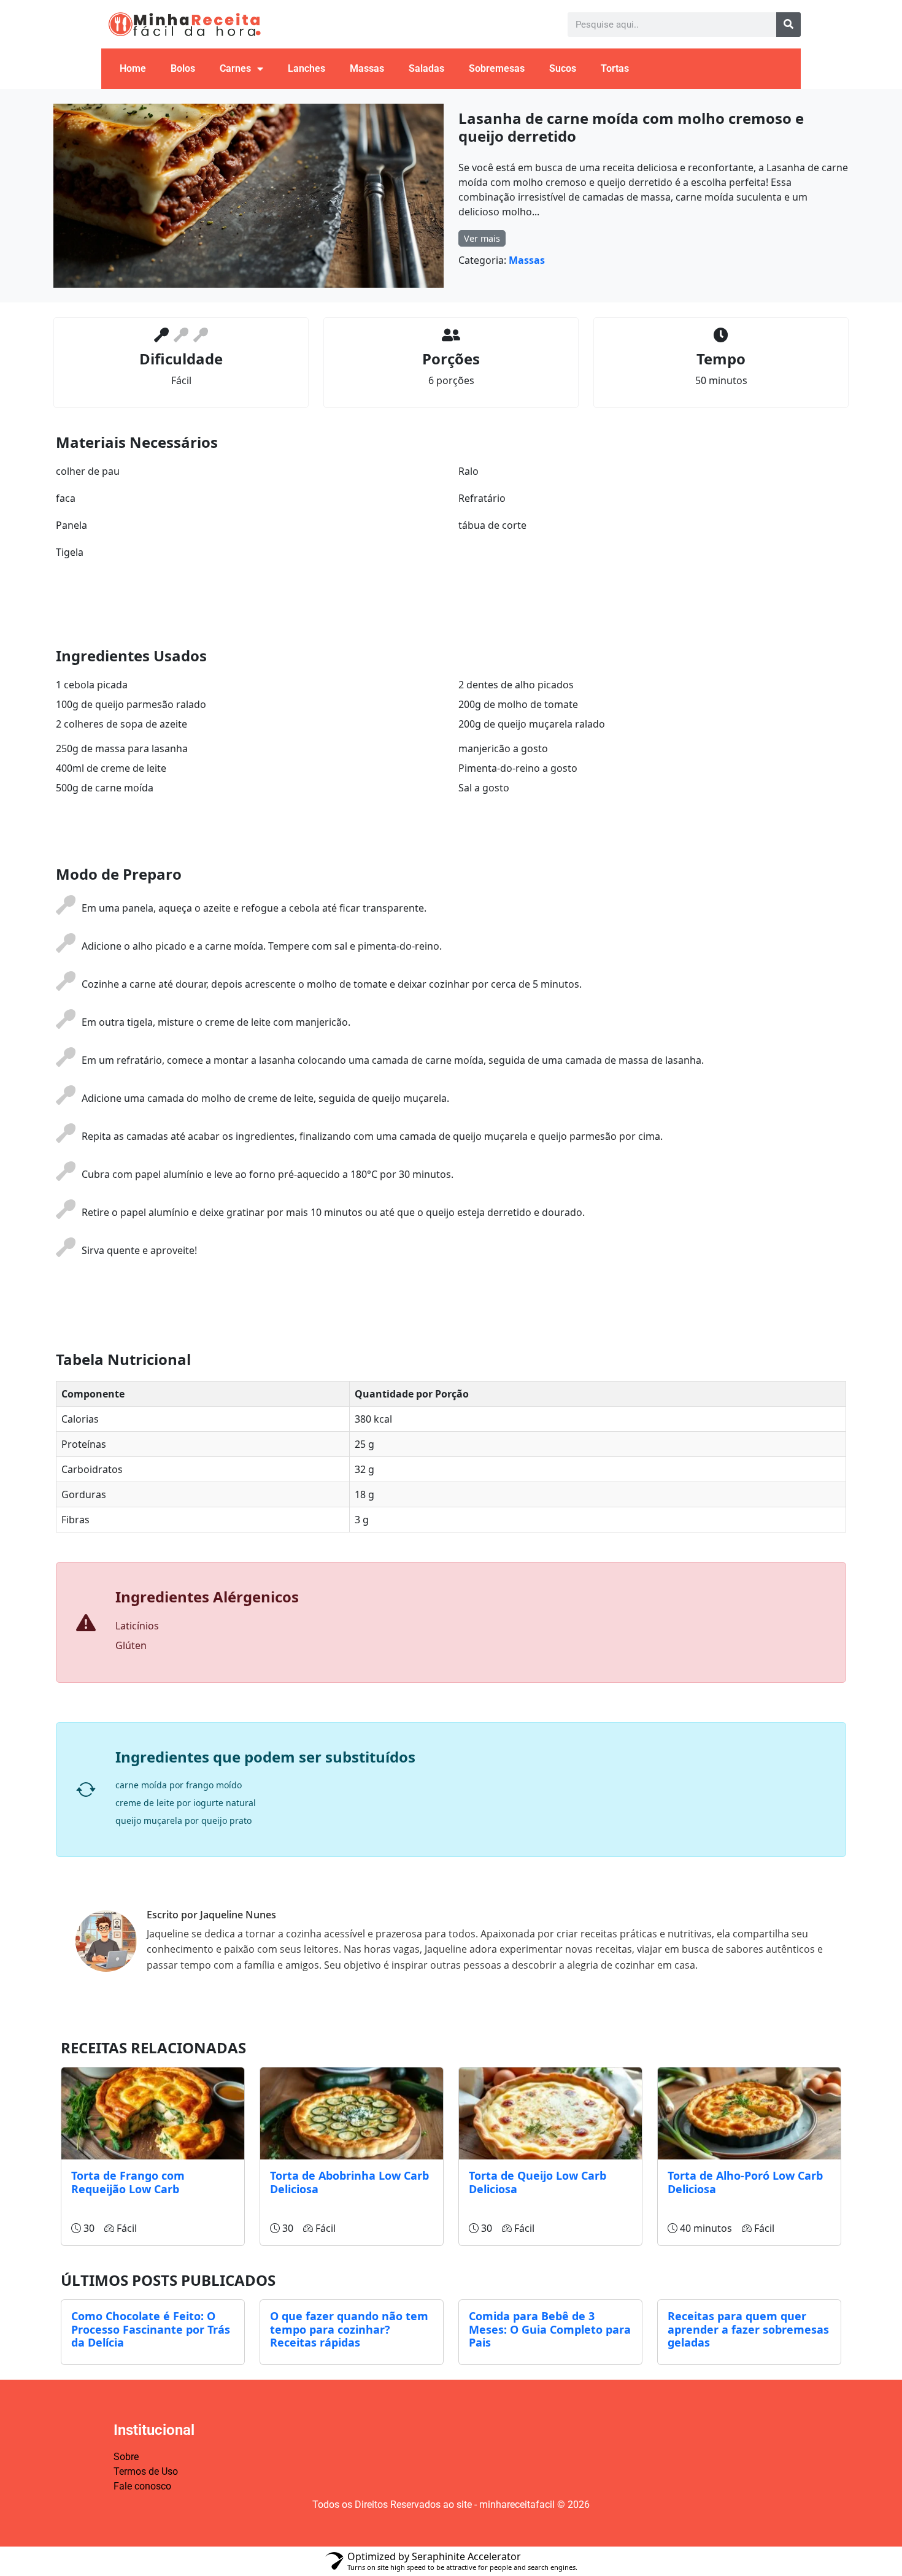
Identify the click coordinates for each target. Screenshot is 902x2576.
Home (133, 68)
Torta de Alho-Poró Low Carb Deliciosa (745, 2182)
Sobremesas (497, 68)
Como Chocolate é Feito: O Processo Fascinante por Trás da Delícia (151, 2329)
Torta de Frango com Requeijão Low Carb (128, 2182)
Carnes (235, 68)
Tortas (615, 68)
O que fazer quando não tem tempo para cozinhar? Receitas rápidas (349, 2329)
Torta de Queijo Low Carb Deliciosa (538, 2182)
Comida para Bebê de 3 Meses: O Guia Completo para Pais (550, 2329)
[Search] (788, 25)
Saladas (426, 68)
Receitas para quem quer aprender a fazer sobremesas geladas (748, 2329)
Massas (367, 68)
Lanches (306, 68)
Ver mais (482, 238)
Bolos (183, 68)
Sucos (563, 68)
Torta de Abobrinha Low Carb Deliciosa (349, 2182)
